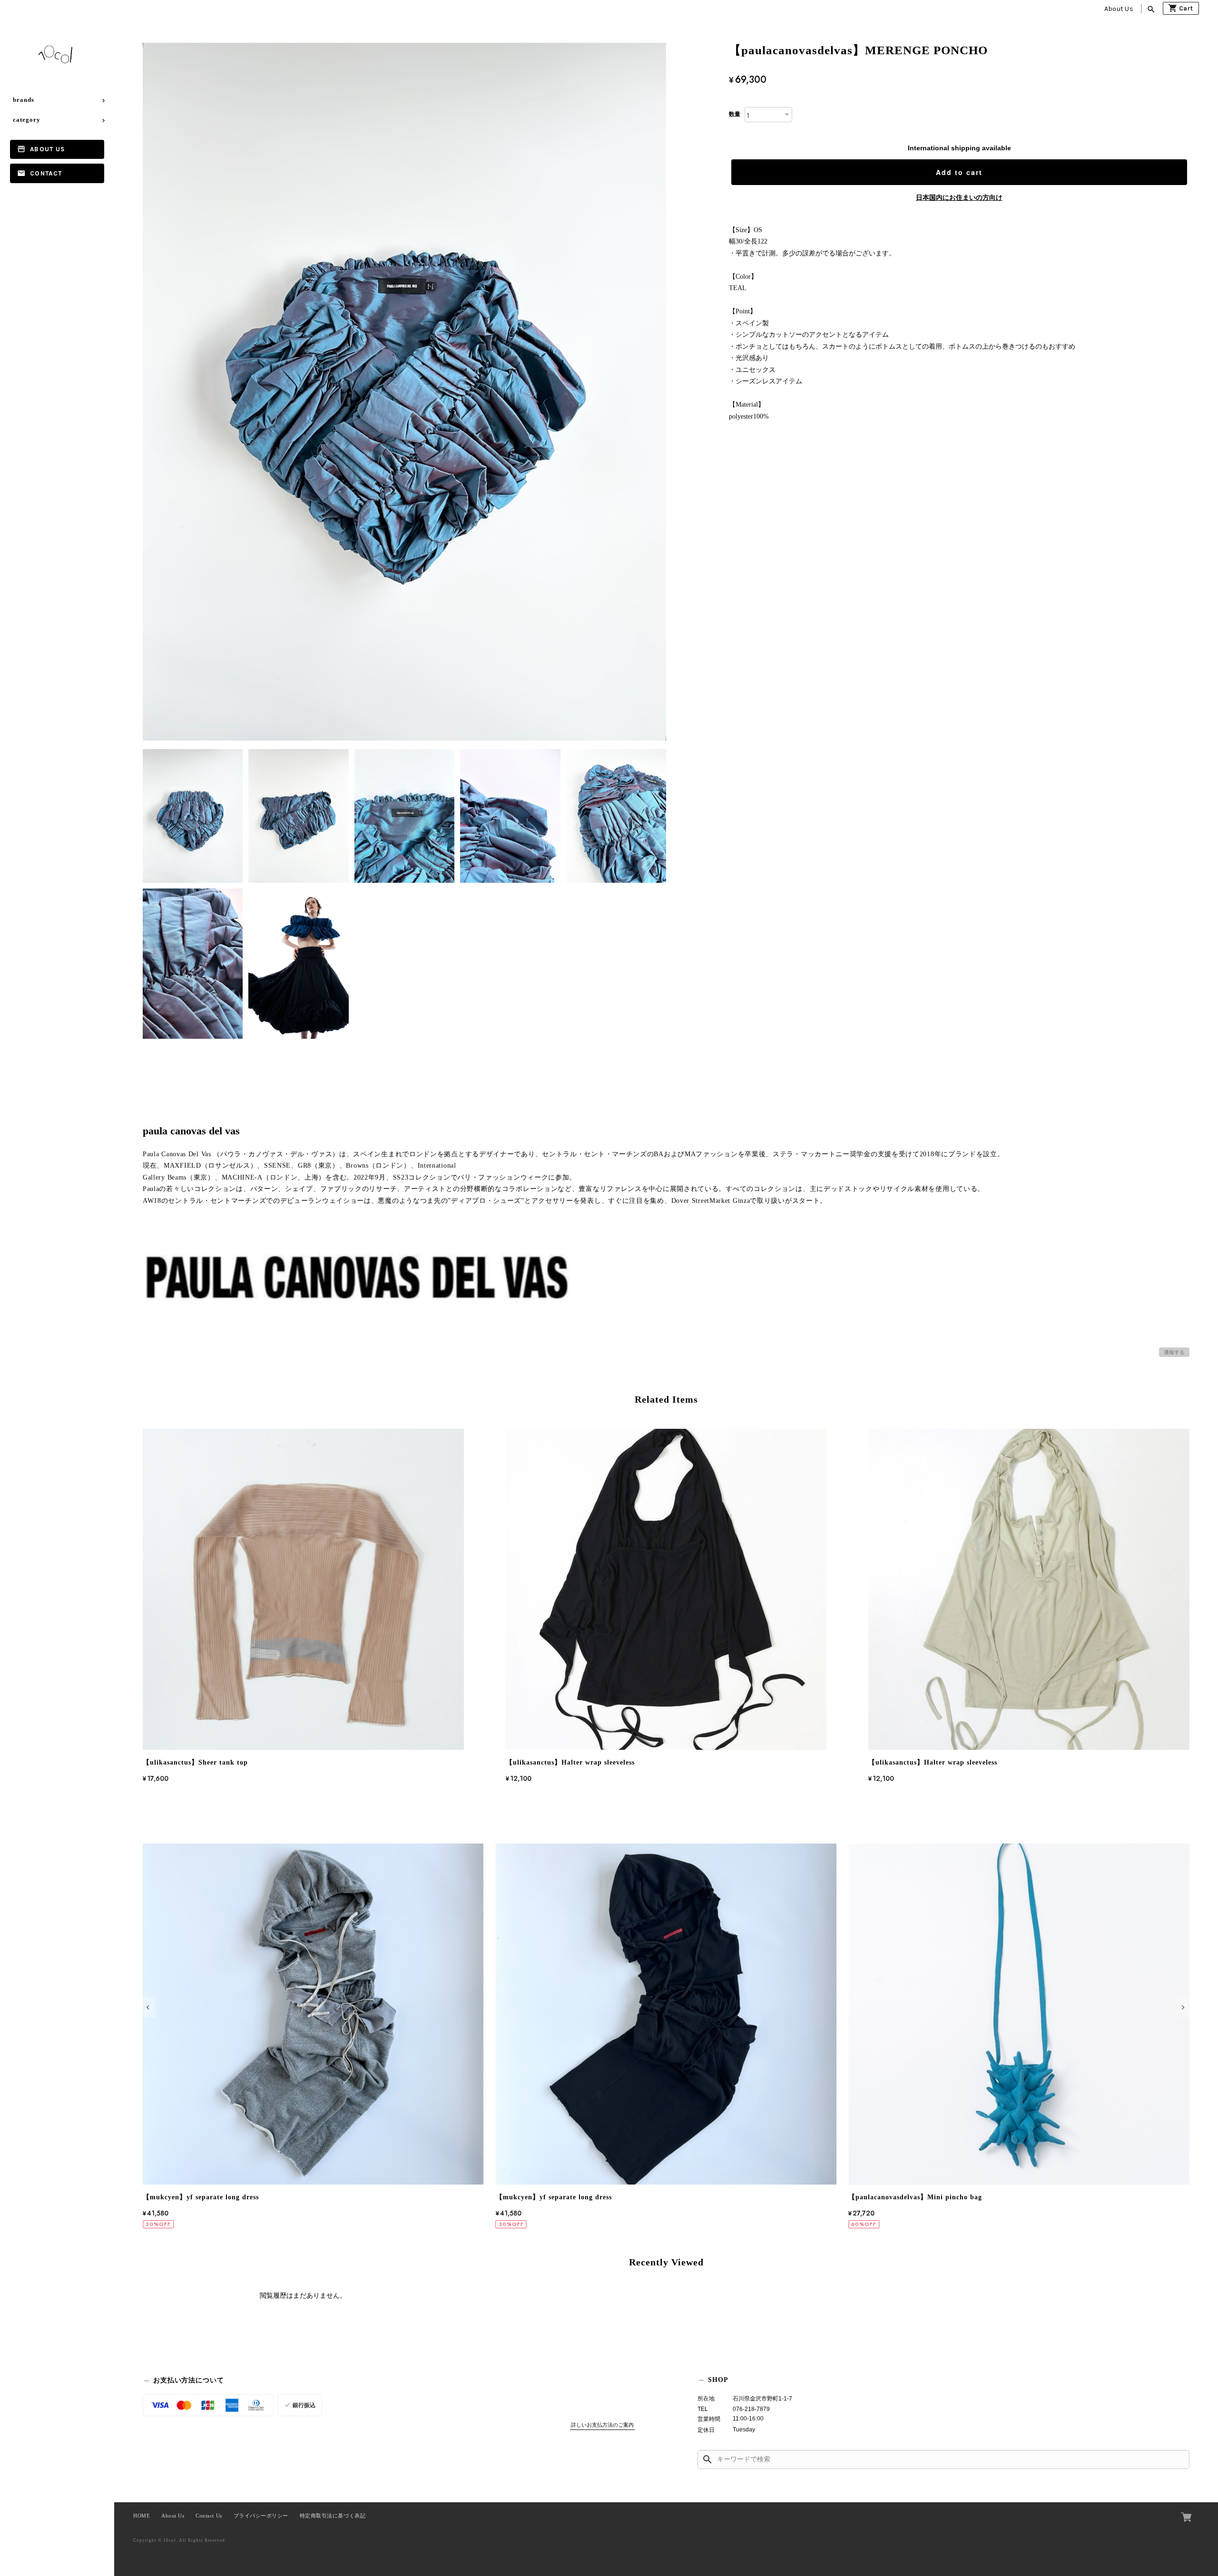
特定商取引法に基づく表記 (333, 2516)
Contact (46, 173)
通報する (1174, 1352)
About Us (1119, 9)
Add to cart (959, 172)
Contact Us (209, 2516)
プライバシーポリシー (261, 2516)
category (27, 120)
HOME (142, 2516)
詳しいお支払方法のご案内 (602, 2425)
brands (24, 100)
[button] (149, 2007)
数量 (735, 114)
